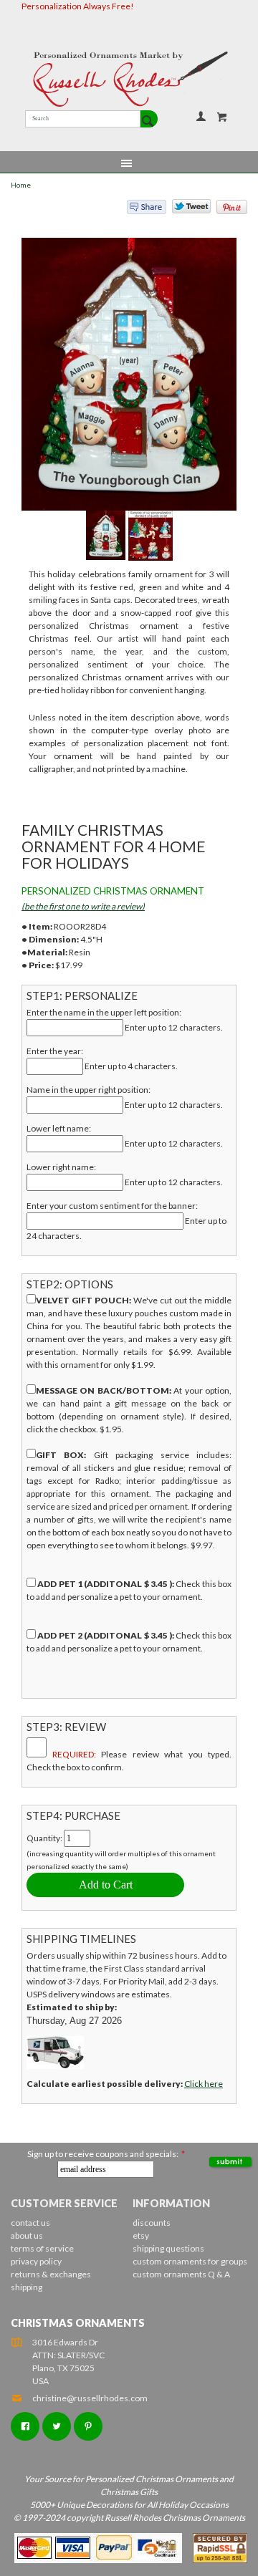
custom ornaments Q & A (181, 2274)
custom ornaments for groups (190, 2261)
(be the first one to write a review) (83, 906)
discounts (152, 2223)
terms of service (42, 2248)
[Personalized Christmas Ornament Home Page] (129, 79)
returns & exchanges (51, 2274)
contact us (30, 2223)
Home (21, 185)
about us (27, 2235)
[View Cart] (222, 117)
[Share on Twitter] (185, 210)
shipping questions (168, 2248)
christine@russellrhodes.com (90, 2398)
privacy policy (36, 2261)
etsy (141, 2235)
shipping (27, 2287)
